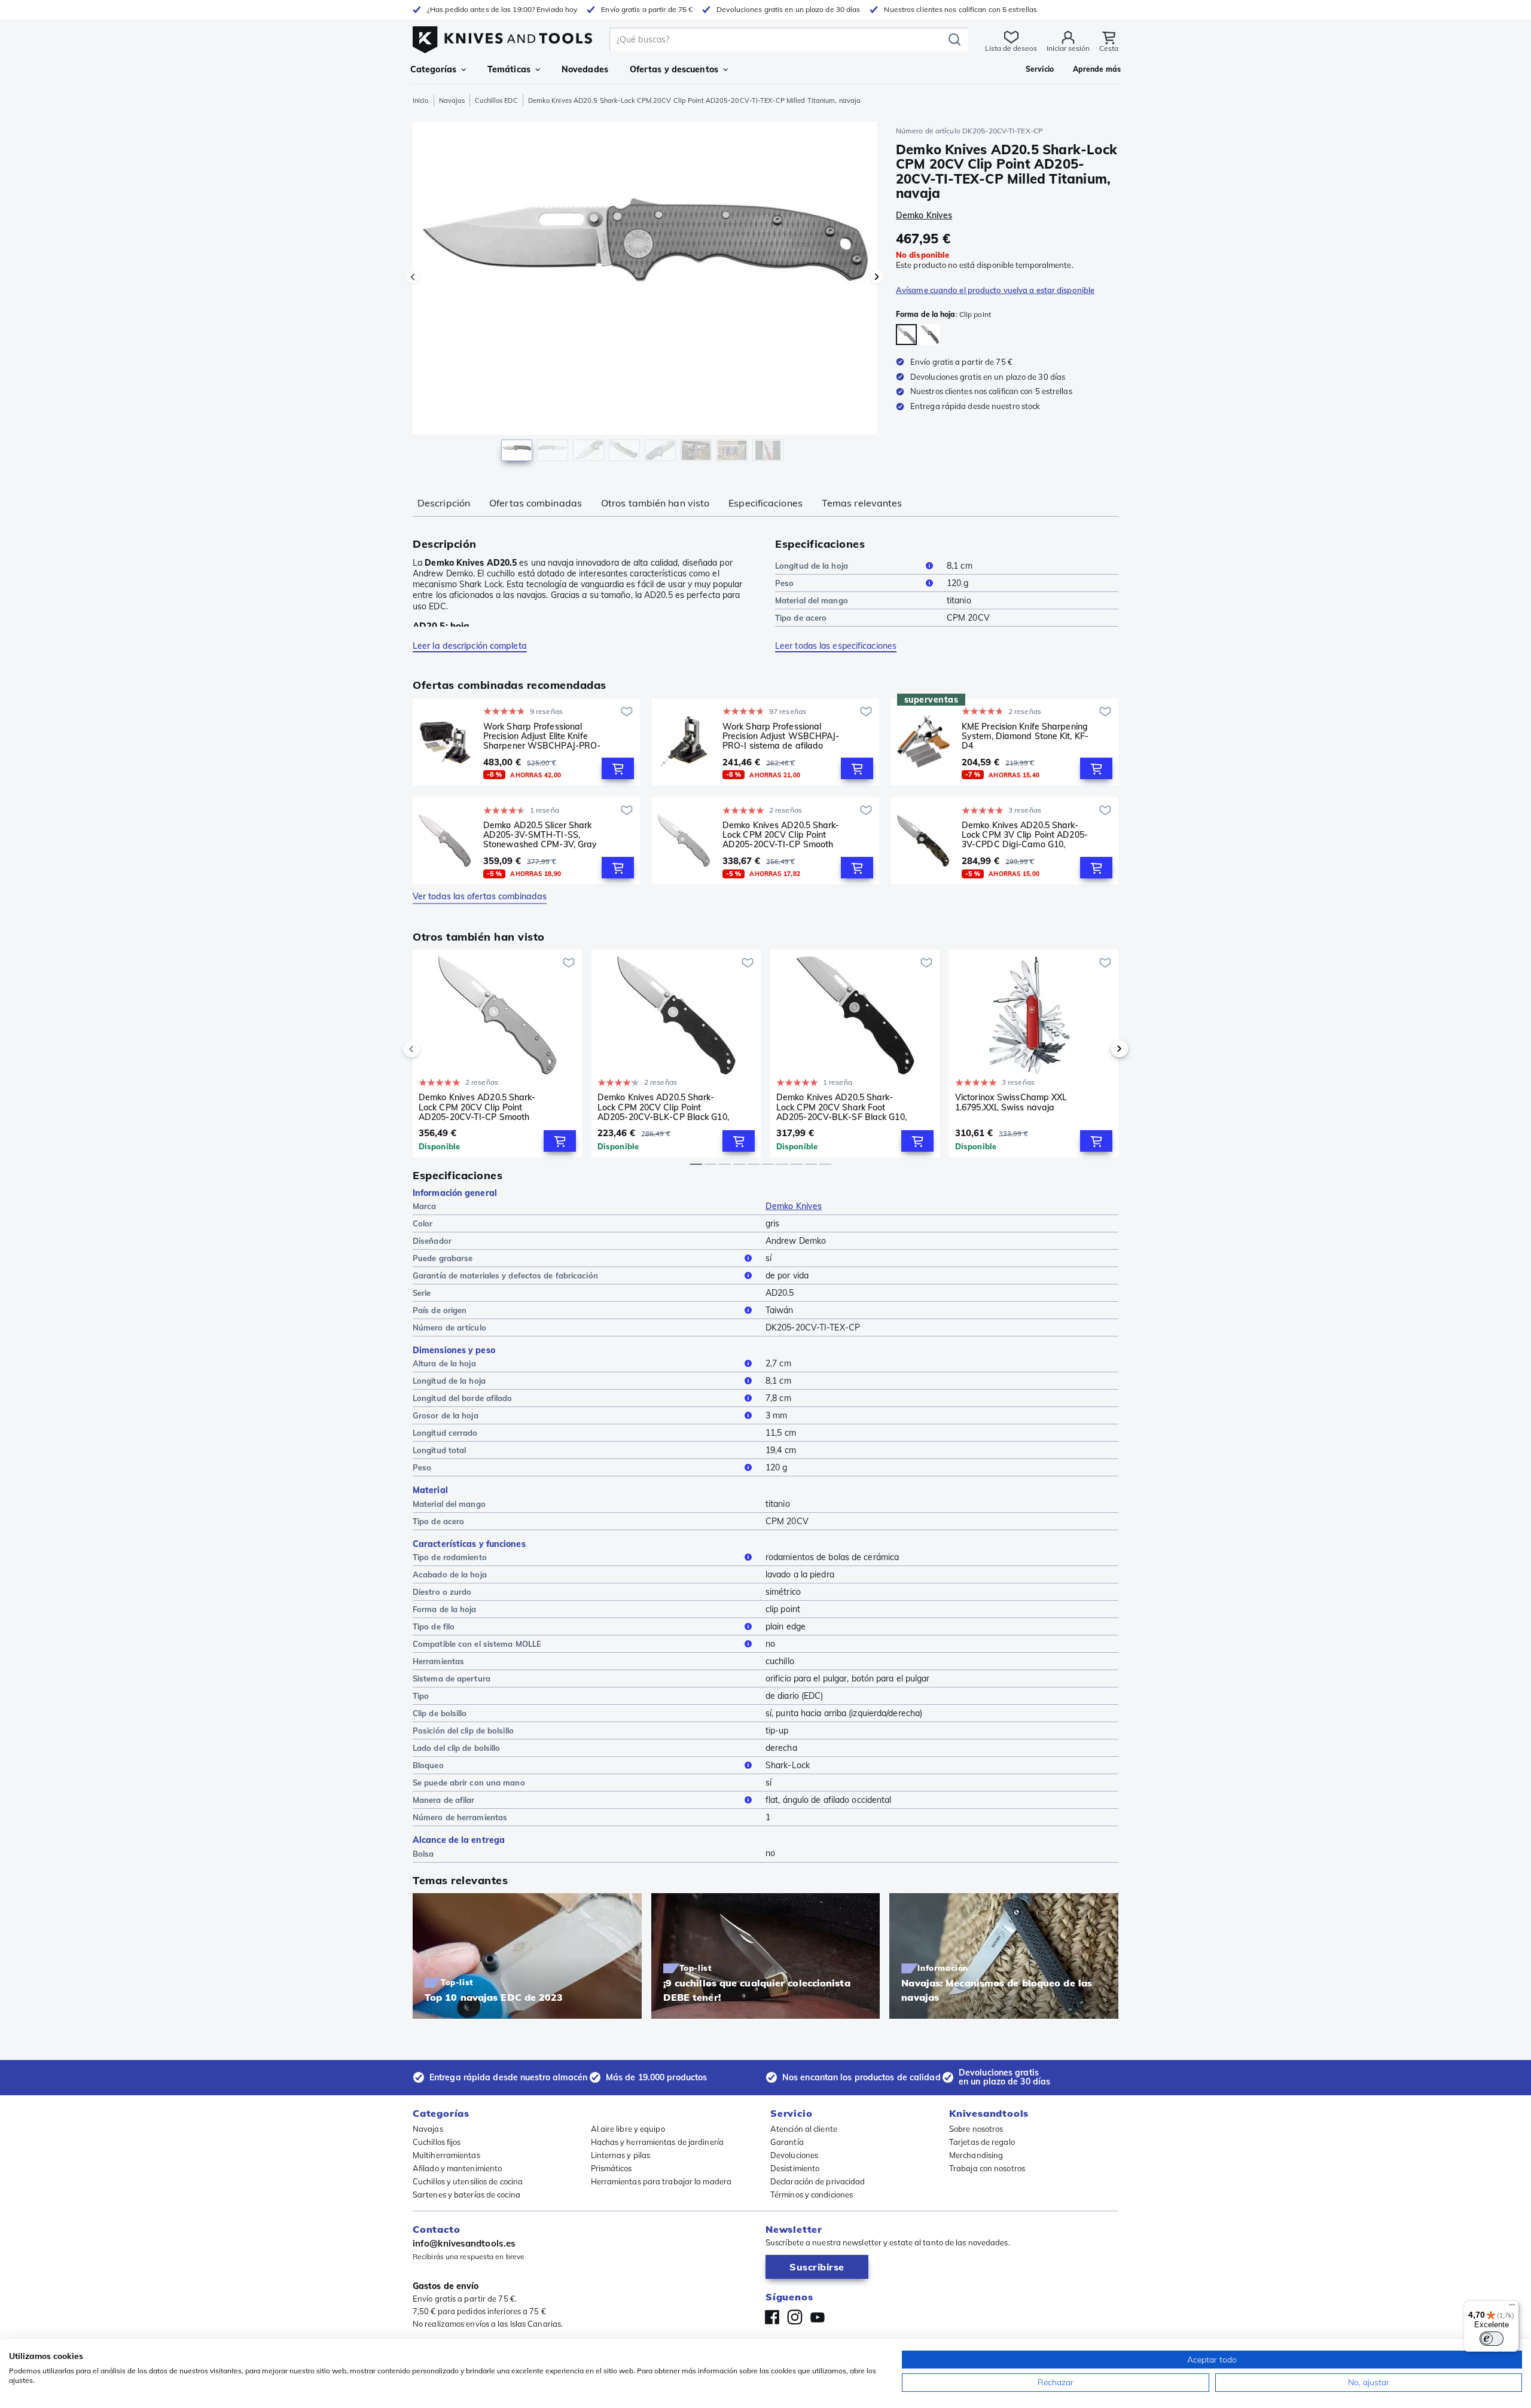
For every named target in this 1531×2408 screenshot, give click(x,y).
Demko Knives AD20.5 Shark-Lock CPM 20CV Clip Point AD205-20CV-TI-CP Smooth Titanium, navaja (781, 835)
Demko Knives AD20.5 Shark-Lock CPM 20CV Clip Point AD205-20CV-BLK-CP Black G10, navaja (663, 1107)
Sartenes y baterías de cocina (466, 2195)
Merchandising (976, 2155)
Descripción (444, 503)
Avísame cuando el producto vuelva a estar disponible (995, 290)
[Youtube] (818, 2317)
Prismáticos (612, 2168)
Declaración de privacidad (818, 2181)
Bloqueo (428, 1765)
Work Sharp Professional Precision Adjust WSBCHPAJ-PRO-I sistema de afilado (781, 736)
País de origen (440, 1310)
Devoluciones (794, 2155)
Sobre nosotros (976, 2129)
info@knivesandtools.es (464, 2243)
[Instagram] (795, 2317)
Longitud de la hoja (812, 566)
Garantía (787, 2142)
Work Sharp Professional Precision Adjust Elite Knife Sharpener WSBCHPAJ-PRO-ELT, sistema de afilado (542, 736)
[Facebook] (772, 2317)
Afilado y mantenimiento (457, 2168)
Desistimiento (795, 2168)
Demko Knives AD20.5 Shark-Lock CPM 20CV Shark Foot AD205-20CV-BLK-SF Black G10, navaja (841, 1107)
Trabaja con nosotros (987, 2168)
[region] (645, 294)
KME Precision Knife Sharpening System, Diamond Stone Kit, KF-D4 (1025, 736)
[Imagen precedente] (413, 277)
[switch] (1492, 2339)
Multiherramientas (446, 2155)
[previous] (432, 1049)
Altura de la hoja (444, 1363)
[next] (1099, 1049)
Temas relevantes (862, 503)
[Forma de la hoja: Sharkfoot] (930, 335)
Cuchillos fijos (437, 2142)
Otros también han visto (655, 503)
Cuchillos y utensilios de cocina (468, 2181)
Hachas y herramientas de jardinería (658, 2142)
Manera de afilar (444, 1800)
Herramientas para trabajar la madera (661, 2181)
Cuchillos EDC (496, 100)
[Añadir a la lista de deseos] (627, 712)
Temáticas (509, 69)
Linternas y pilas (621, 2155)
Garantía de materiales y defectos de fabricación (505, 1275)
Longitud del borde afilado (463, 1398)
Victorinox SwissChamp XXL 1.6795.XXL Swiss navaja (1011, 1102)
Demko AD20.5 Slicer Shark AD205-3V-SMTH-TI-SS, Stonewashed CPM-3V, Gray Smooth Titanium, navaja (540, 835)
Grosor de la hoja (446, 1415)
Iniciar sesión (1068, 48)
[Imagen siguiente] (877, 277)
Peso (784, 583)
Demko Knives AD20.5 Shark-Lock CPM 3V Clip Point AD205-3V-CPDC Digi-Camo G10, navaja (1025, 835)
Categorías (433, 69)
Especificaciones (765, 503)
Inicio (421, 100)
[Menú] (1512, 2308)
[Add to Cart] (618, 768)
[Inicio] (502, 37)
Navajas (452, 100)
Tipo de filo (434, 1626)
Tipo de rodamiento (450, 1557)
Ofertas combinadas (536, 503)
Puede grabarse (443, 1258)
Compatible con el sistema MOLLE (477, 1644)
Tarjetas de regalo (982, 2142)
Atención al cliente (804, 2129)
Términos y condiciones (812, 2195)
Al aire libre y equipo (628, 2129)
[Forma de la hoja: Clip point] (906, 335)
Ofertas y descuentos (674, 69)
